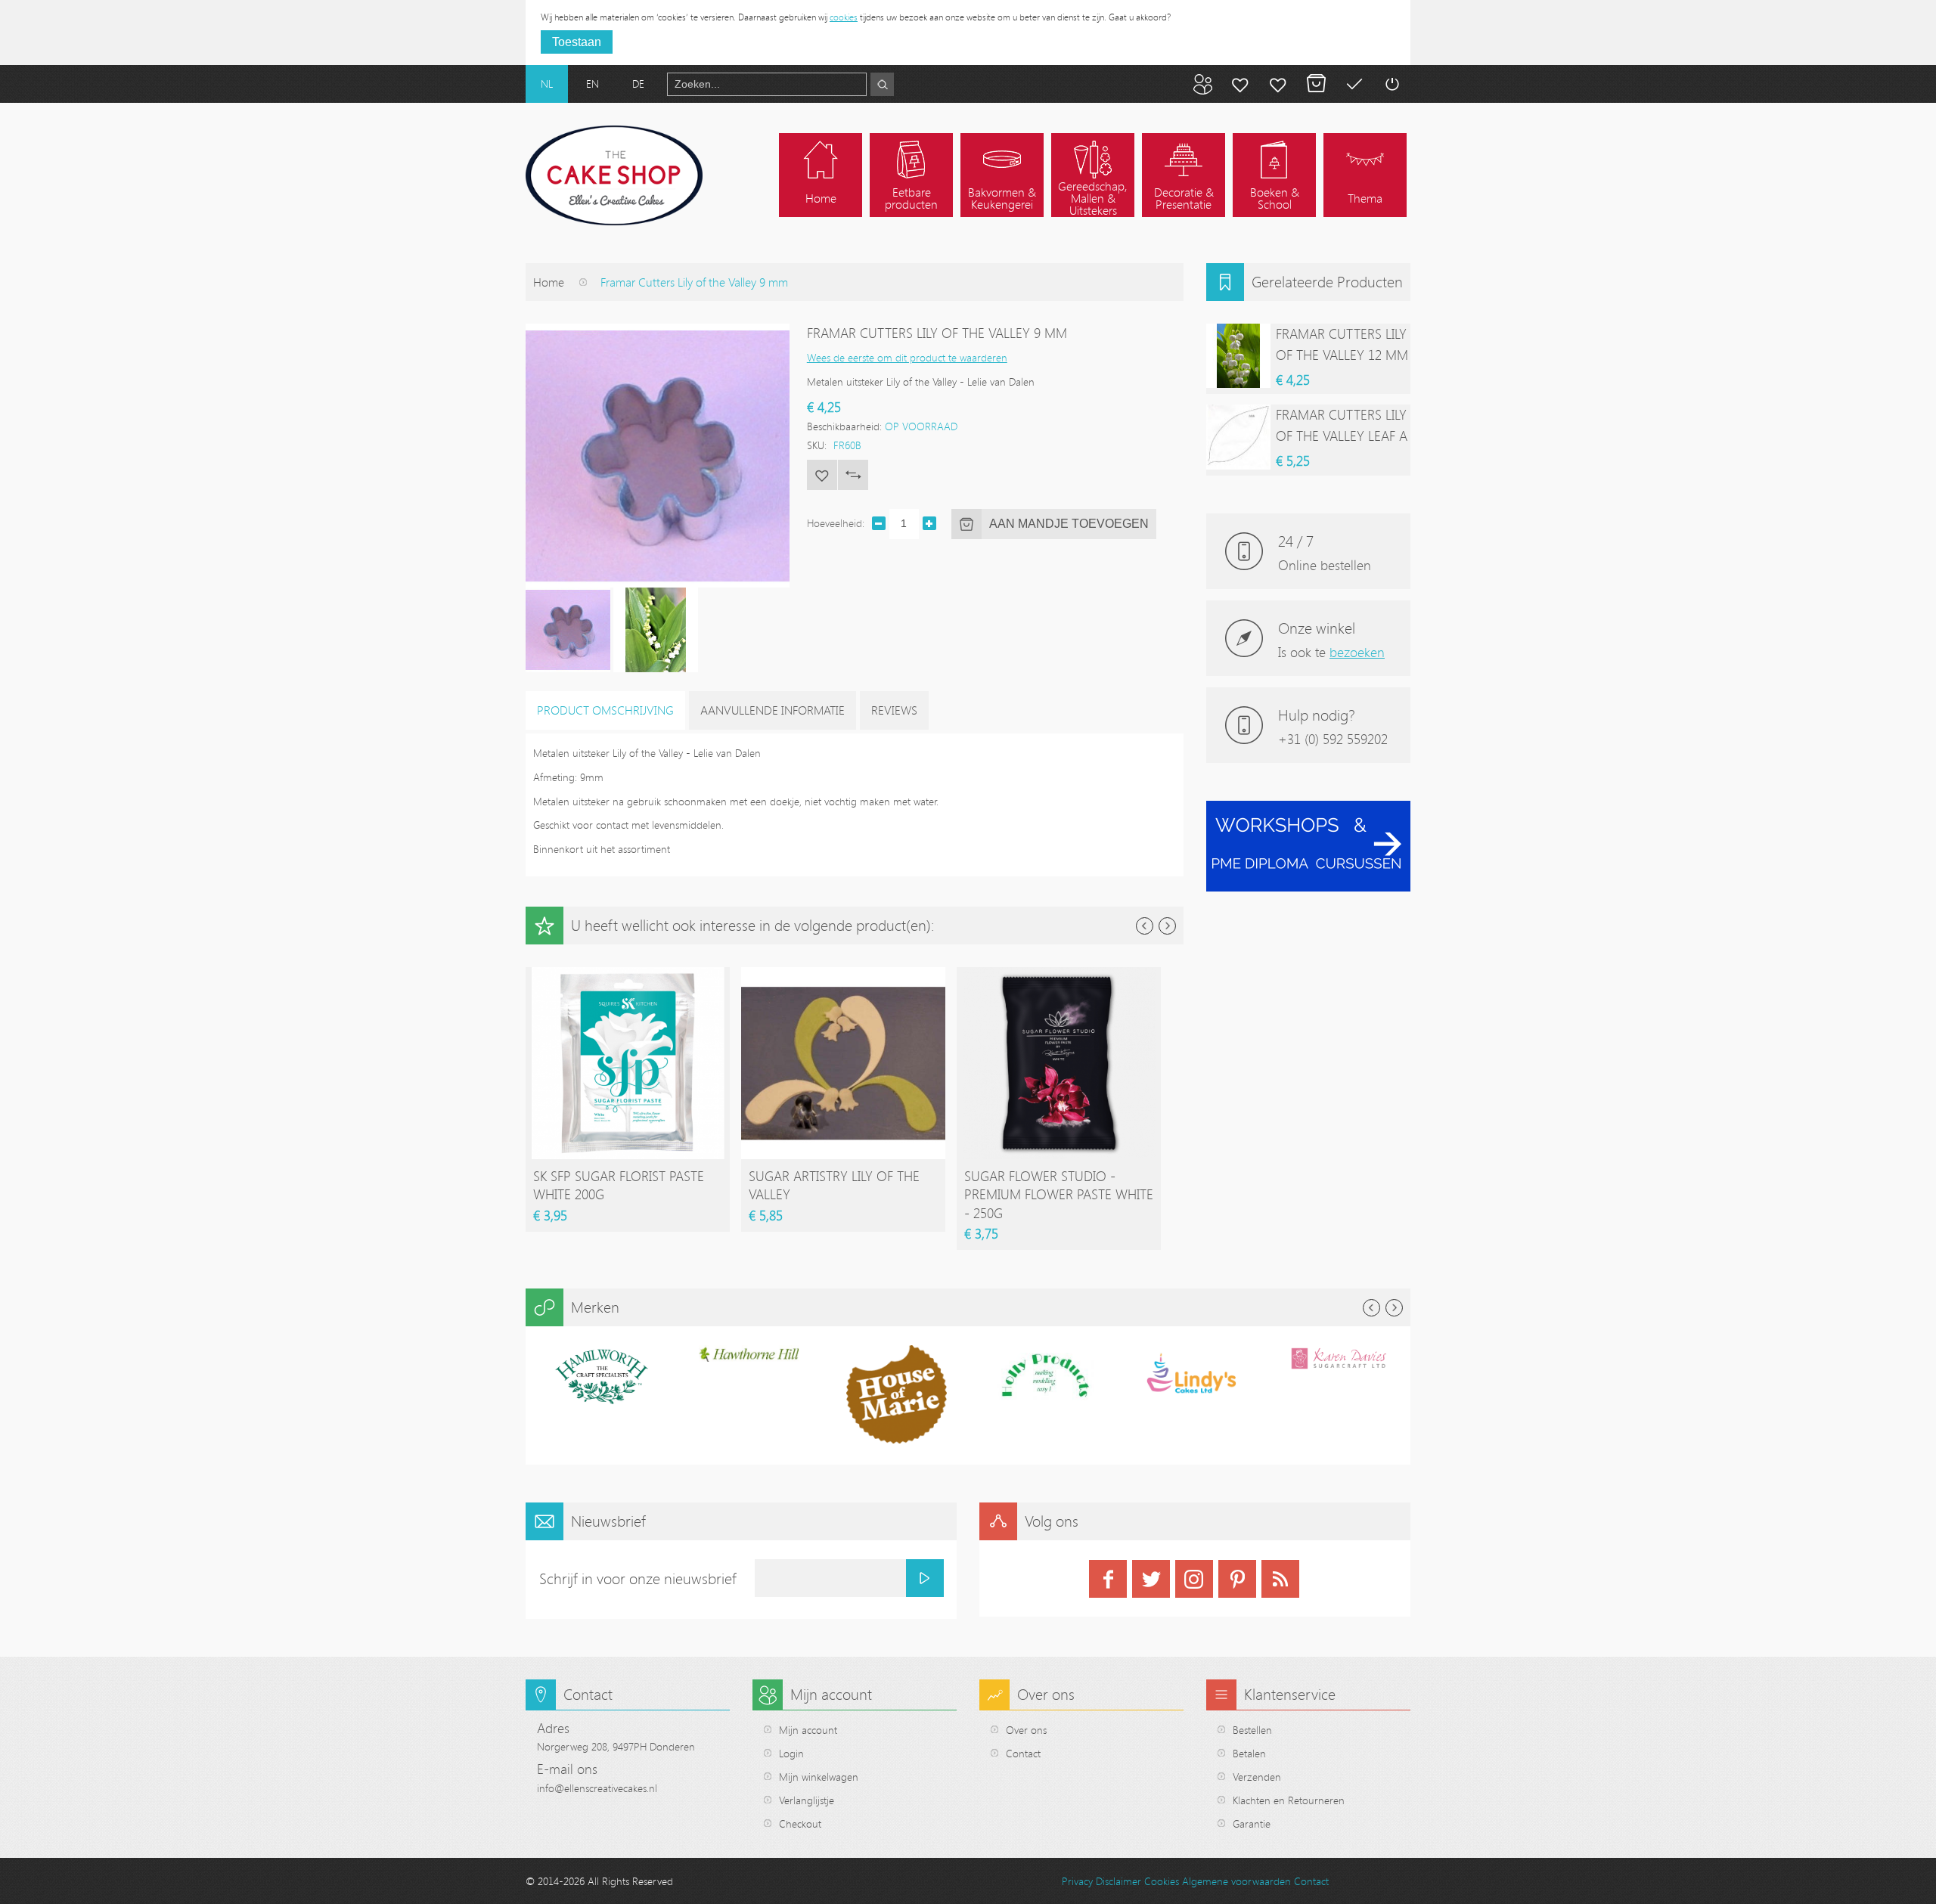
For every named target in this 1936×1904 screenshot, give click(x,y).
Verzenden (1257, 1777)
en (593, 84)
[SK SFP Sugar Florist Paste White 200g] (628, 974)
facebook (1108, 1579)
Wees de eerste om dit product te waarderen (907, 357)
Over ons (1026, 1730)
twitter (1151, 1579)
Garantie (1252, 1823)
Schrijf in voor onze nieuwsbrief (638, 1578)
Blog (1202, 84)
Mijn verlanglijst (1278, 84)
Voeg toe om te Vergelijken (853, 475)
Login (791, 1753)
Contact (1023, 1753)
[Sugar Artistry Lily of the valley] (843, 974)
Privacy (1077, 1881)
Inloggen (1391, 84)
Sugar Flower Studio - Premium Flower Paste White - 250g (1059, 1194)
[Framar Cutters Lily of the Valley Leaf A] (1238, 437)
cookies (844, 17)
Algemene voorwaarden (1236, 1881)
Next (1167, 926)
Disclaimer (1118, 1881)
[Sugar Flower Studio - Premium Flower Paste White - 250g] (1059, 974)
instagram (1194, 1579)
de (638, 84)
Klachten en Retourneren (1289, 1800)
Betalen (1354, 84)
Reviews (894, 710)
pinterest (1237, 1579)
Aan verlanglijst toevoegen (822, 475)
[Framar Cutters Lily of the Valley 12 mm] (1238, 356)
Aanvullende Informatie (773, 710)
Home (549, 282)
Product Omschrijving (605, 710)
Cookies (1162, 1881)
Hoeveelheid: (836, 523)
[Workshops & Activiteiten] (1308, 809)
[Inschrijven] (925, 1578)
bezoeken (1357, 652)
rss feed (1280, 1579)
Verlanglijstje (807, 1800)
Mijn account (1240, 84)
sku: (817, 445)
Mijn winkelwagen (1316, 84)
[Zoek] (882, 84)
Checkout (800, 1823)
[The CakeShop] (614, 175)
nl (547, 84)
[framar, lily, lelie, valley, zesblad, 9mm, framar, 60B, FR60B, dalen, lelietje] (568, 630)
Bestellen (1252, 1730)
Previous (1145, 926)
